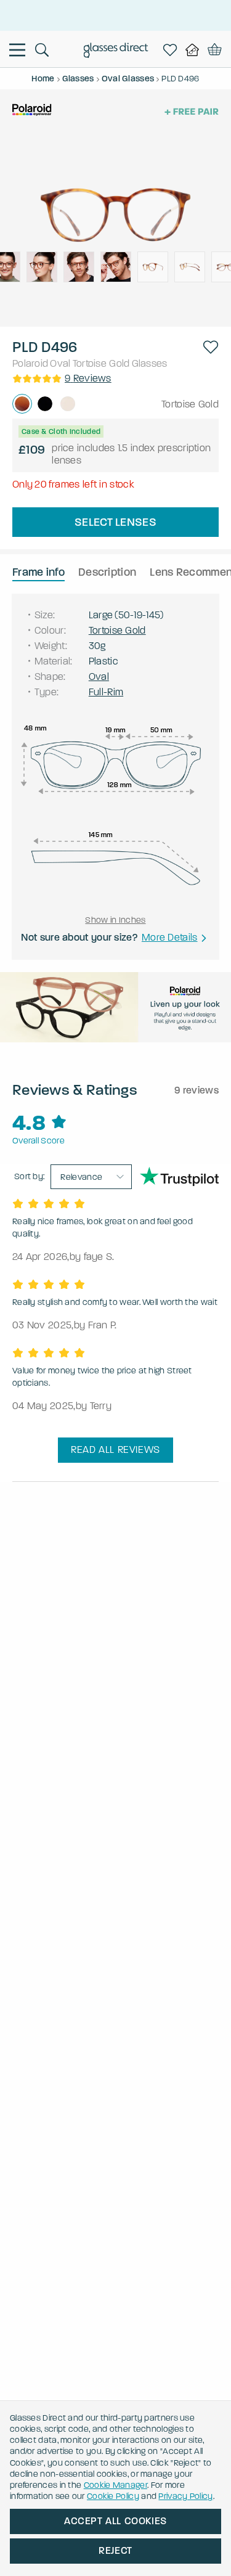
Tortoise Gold (101, 363)
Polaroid (30, 363)
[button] (211, 347)
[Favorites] (172, 50)
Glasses (150, 363)
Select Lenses (115, 522)
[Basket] (215, 50)
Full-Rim (106, 692)
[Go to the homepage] (115, 52)
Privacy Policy (185, 2496)
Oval (60, 363)
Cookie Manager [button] (115, 2485)
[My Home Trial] (195, 50)
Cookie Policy (113, 2496)
